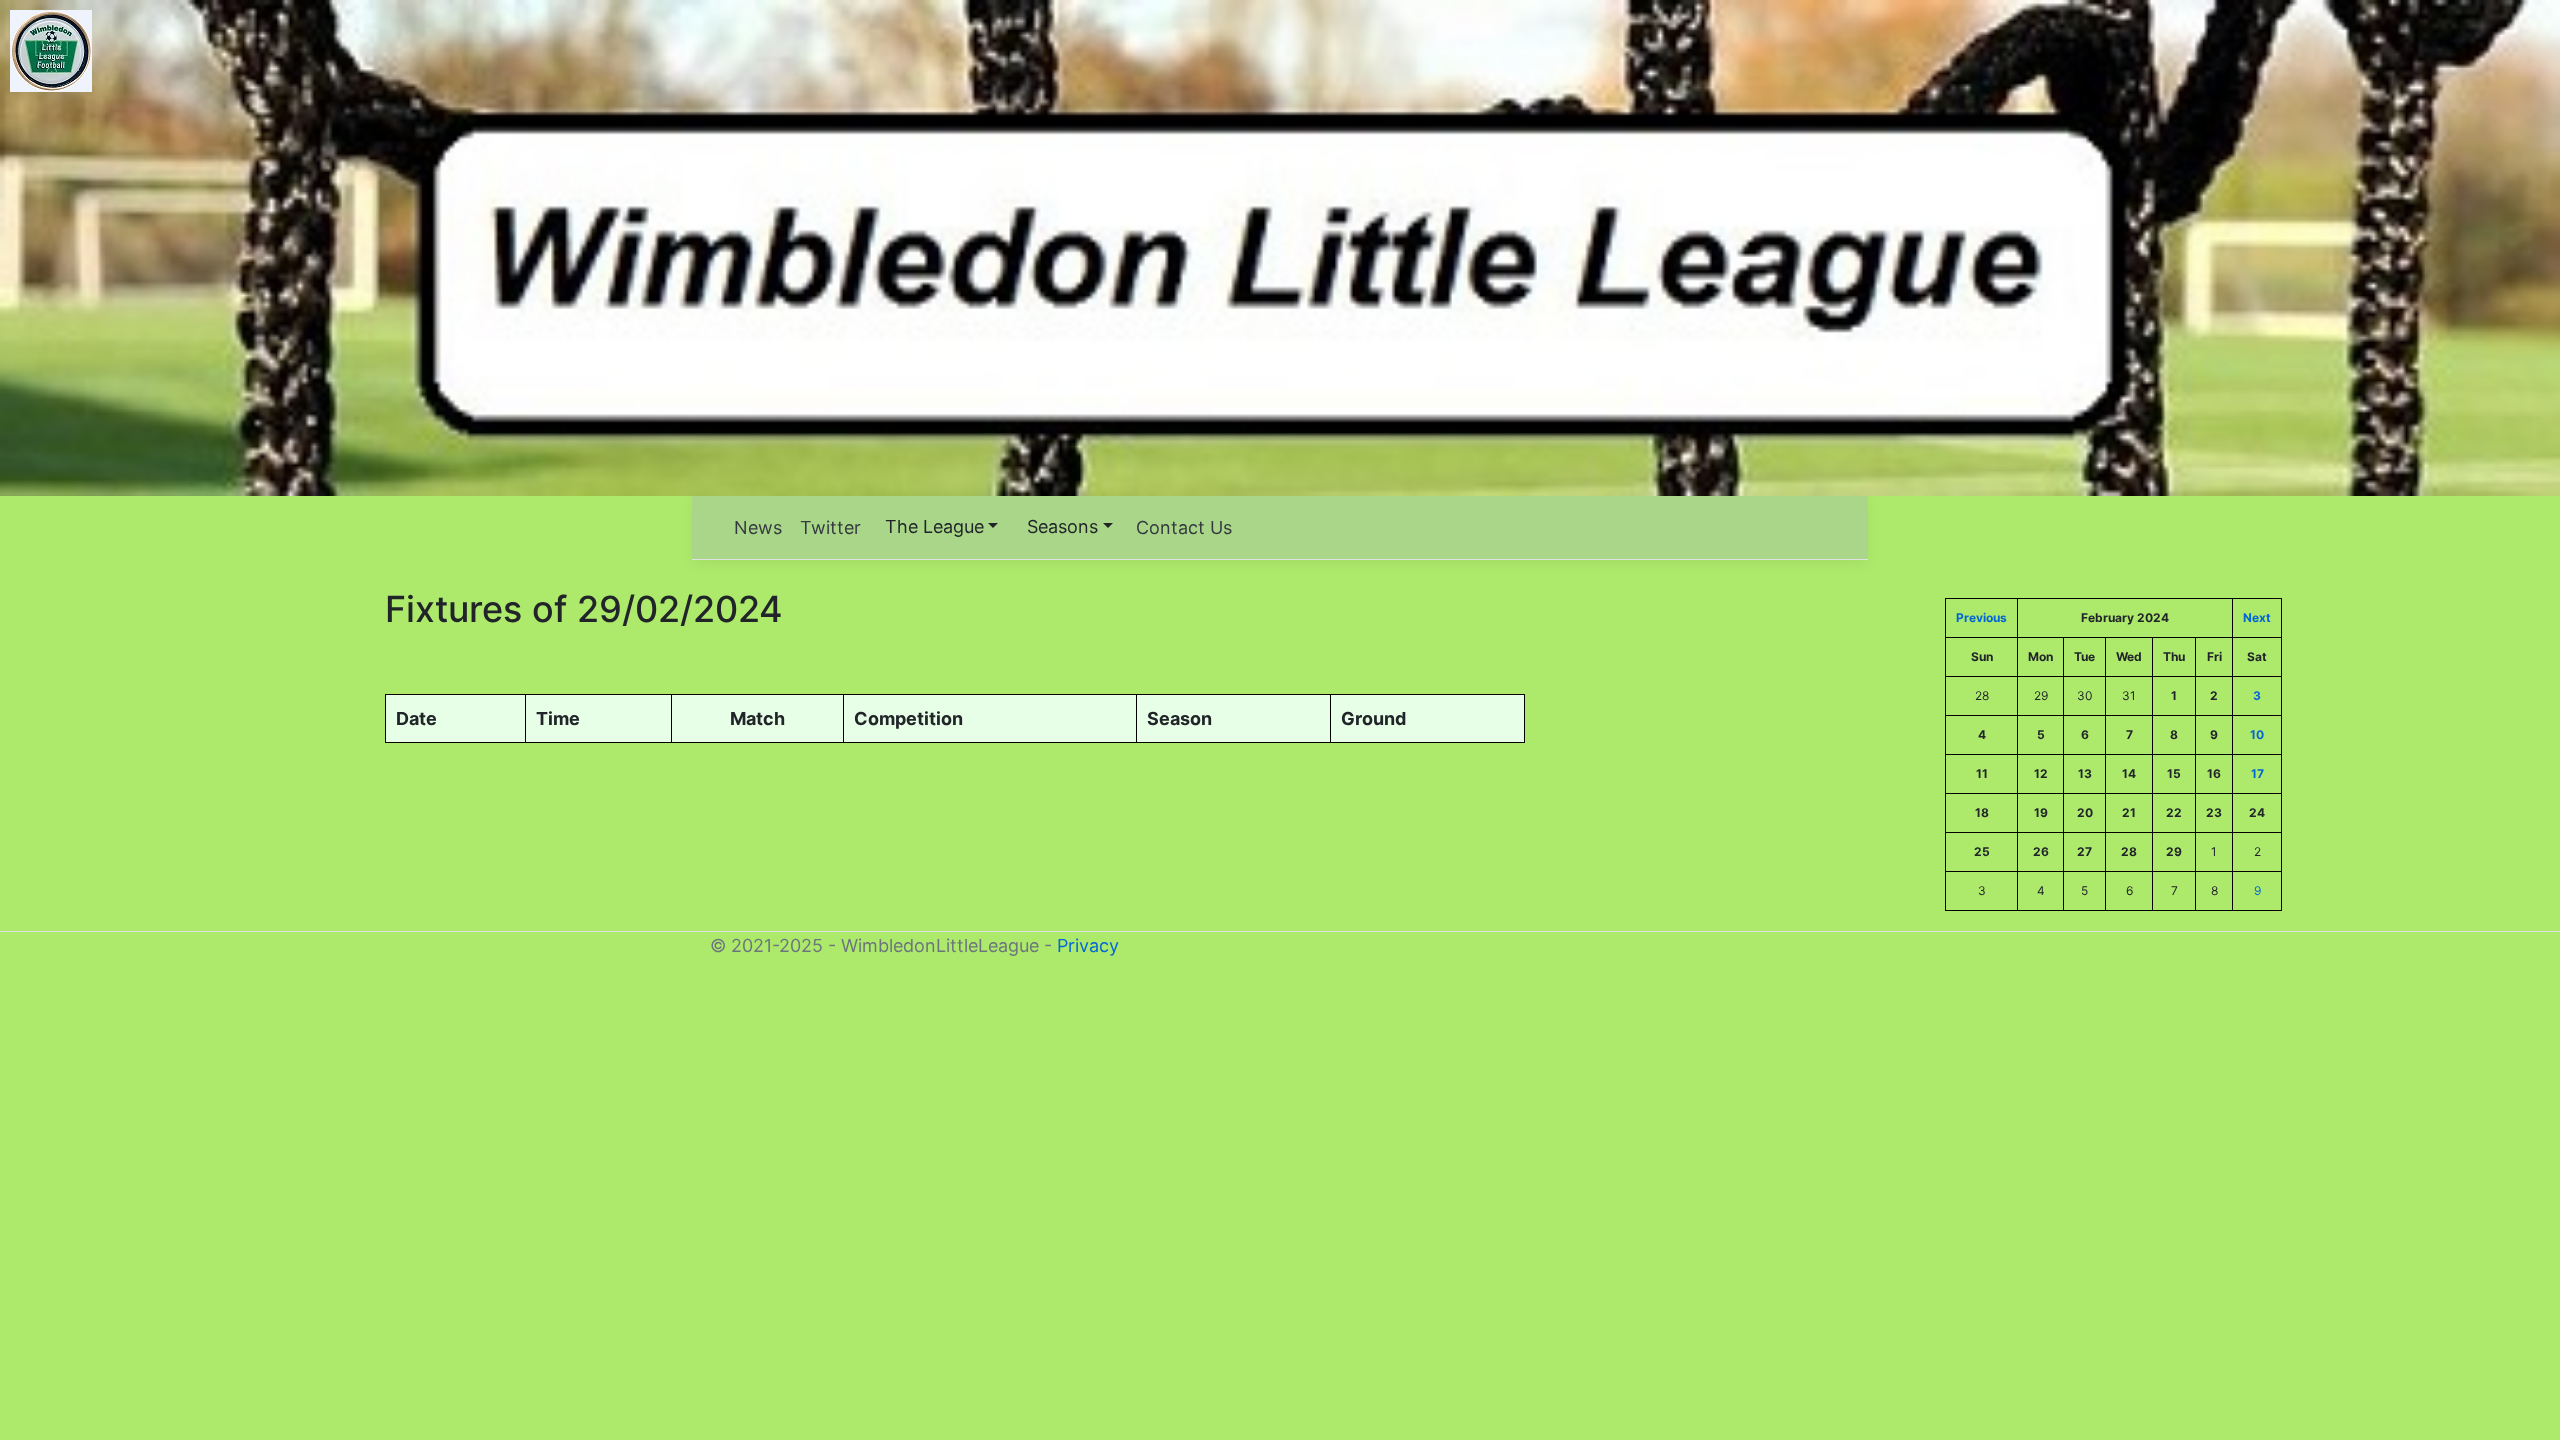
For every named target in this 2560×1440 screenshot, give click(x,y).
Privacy (1088, 945)
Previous (1981, 617)
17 (2257, 773)
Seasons (1062, 526)
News (758, 527)
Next (2257, 617)
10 (2257, 734)
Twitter (830, 527)
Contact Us (1184, 527)
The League (934, 526)
